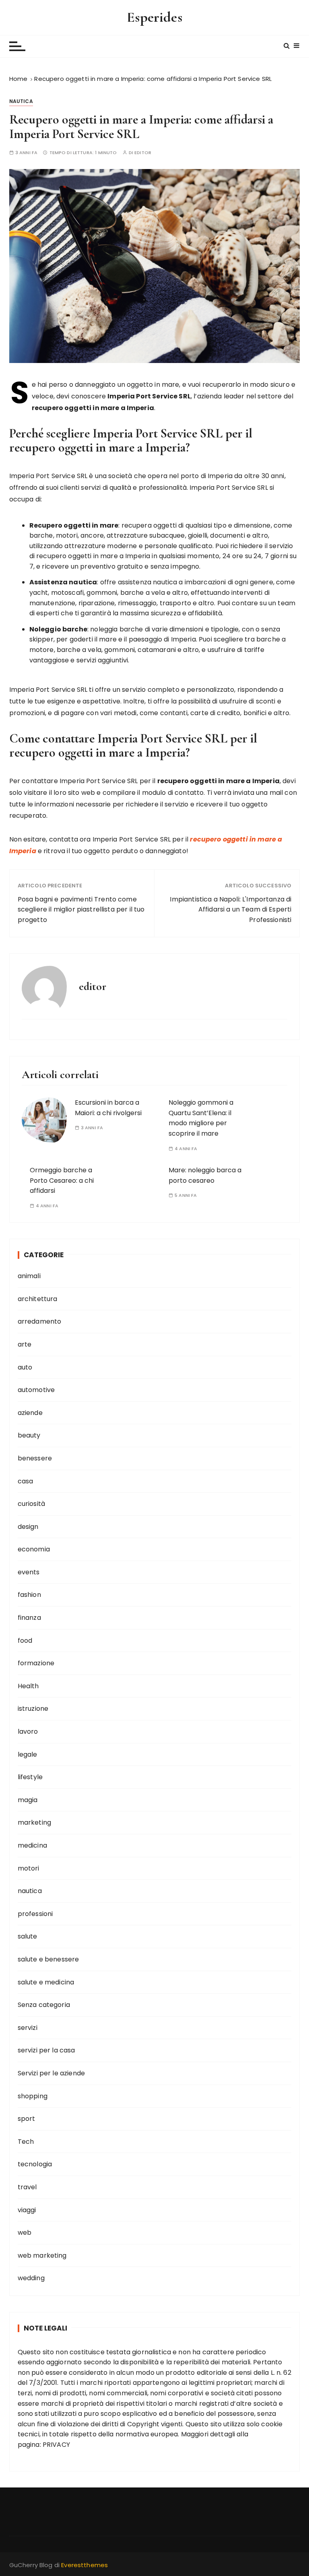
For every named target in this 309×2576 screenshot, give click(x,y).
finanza (29, 1618)
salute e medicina (46, 1982)
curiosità (31, 1504)
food (25, 1641)
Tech (26, 2142)
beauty (29, 1435)
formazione (36, 1663)
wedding (31, 2278)
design (28, 1527)
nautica (21, 101)
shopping (33, 2096)
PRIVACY (56, 2445)
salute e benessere (48, 1959)
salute (28, 1936)
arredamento (40, 1321)
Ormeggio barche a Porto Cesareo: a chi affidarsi (62, 1180)
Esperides (154, 17)
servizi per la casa (46, 2050)
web (25, 2233)
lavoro (28, 1731)
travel (27, 2187)
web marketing (42, 2255)
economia (34, 1549)
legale (28, 1754)
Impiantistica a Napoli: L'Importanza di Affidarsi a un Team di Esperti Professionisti (231, 910)
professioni (35, 1914)
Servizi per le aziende (51, 2073)
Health (28, 1686)
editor (143, 153)
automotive (36, 1390)
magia (28, 1800)
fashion (29, 1595)
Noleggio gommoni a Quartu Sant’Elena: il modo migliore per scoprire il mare (201, 1118)
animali (29, 1276)
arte (25, 1344)
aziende (30, 1413)
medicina (32, 1845)
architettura (38, 1299)
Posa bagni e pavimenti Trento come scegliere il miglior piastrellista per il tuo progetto (81, 910)
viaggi (27, 2210)
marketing (34, 1822)
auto (25, 1367)
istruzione (33, 1709)
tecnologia (35, 2164)
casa (26, 1481)
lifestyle (30, 1777)
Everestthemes (84, 2565)
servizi (28, 2028)
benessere (35, 1458)
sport (27, 2119)
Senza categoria (44, 2005)
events (29, 1572)
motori (29, 1868)
